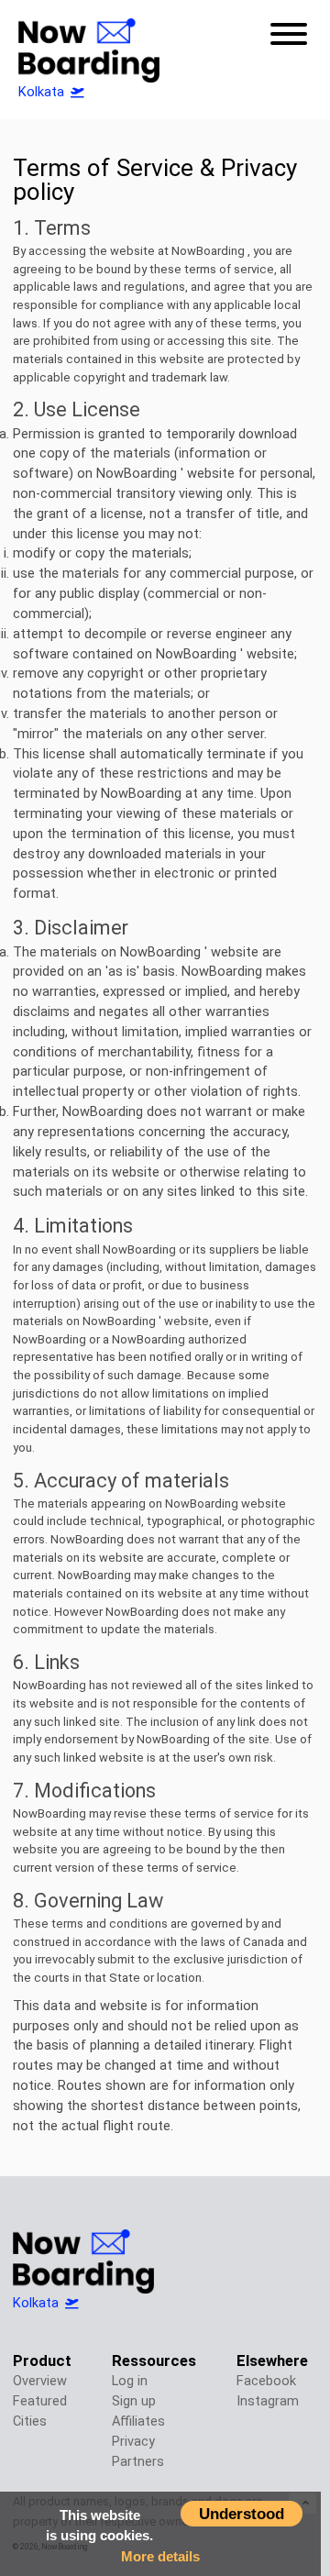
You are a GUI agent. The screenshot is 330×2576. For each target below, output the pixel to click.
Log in (130, 2381)
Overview (40, 2381)
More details (160, 2556)
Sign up (134, 2401)
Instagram (268, 2401)
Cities (30, 2421)
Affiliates (138, 2421)
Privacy (133, 2442)
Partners (138, 2462)
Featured (40, 2401)
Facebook (266, 2381)
